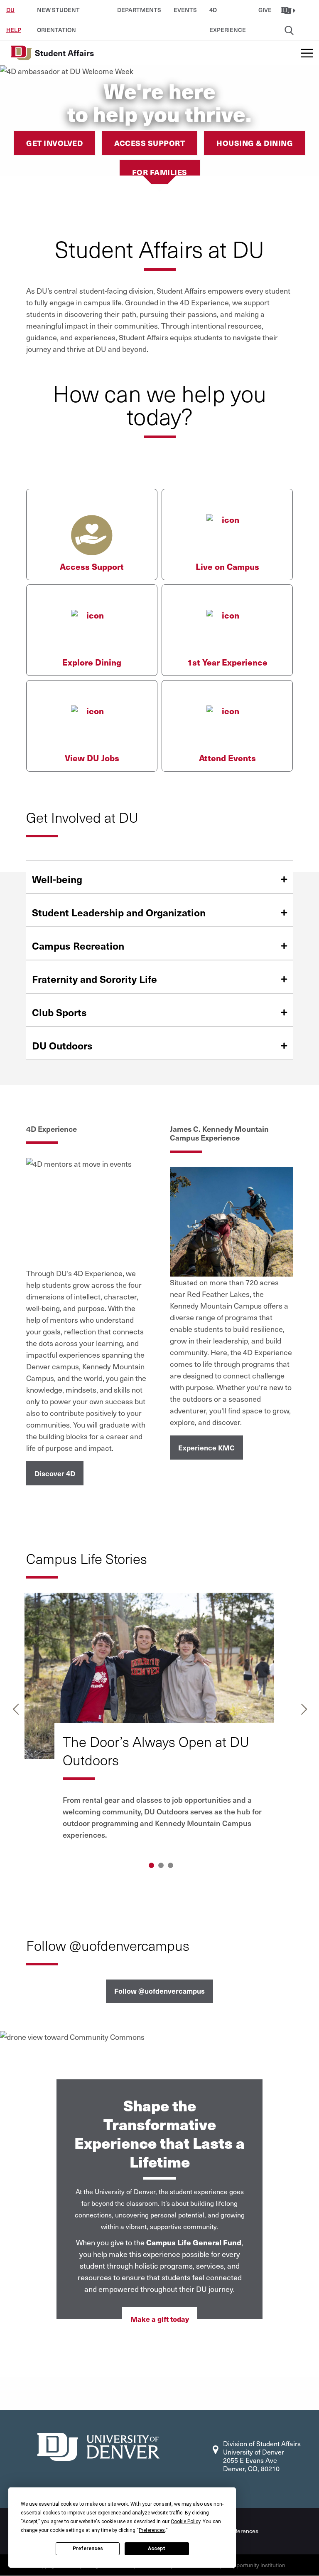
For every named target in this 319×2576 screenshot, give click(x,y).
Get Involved (54, 143)
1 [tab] (151, 1865)
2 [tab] (161, 1865)
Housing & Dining (255, 143)
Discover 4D (55, 1473)
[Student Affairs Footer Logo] (98, 2446)
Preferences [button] (152, 2530)
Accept (157, 2549)
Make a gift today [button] (160, 2319)
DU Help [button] (14, 13)
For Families (160, 172)
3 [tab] (171, 1865)
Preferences (88, 2549)
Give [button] (265, 10)
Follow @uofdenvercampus (159, 1991)
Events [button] (185, 10)
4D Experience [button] (228, 13)
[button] (289, 10)
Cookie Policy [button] (185, 2522)
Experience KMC (206, 1448)
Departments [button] (139, 10)
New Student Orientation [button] (58, 13)
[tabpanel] (160, 1723)
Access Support (150, 143)
